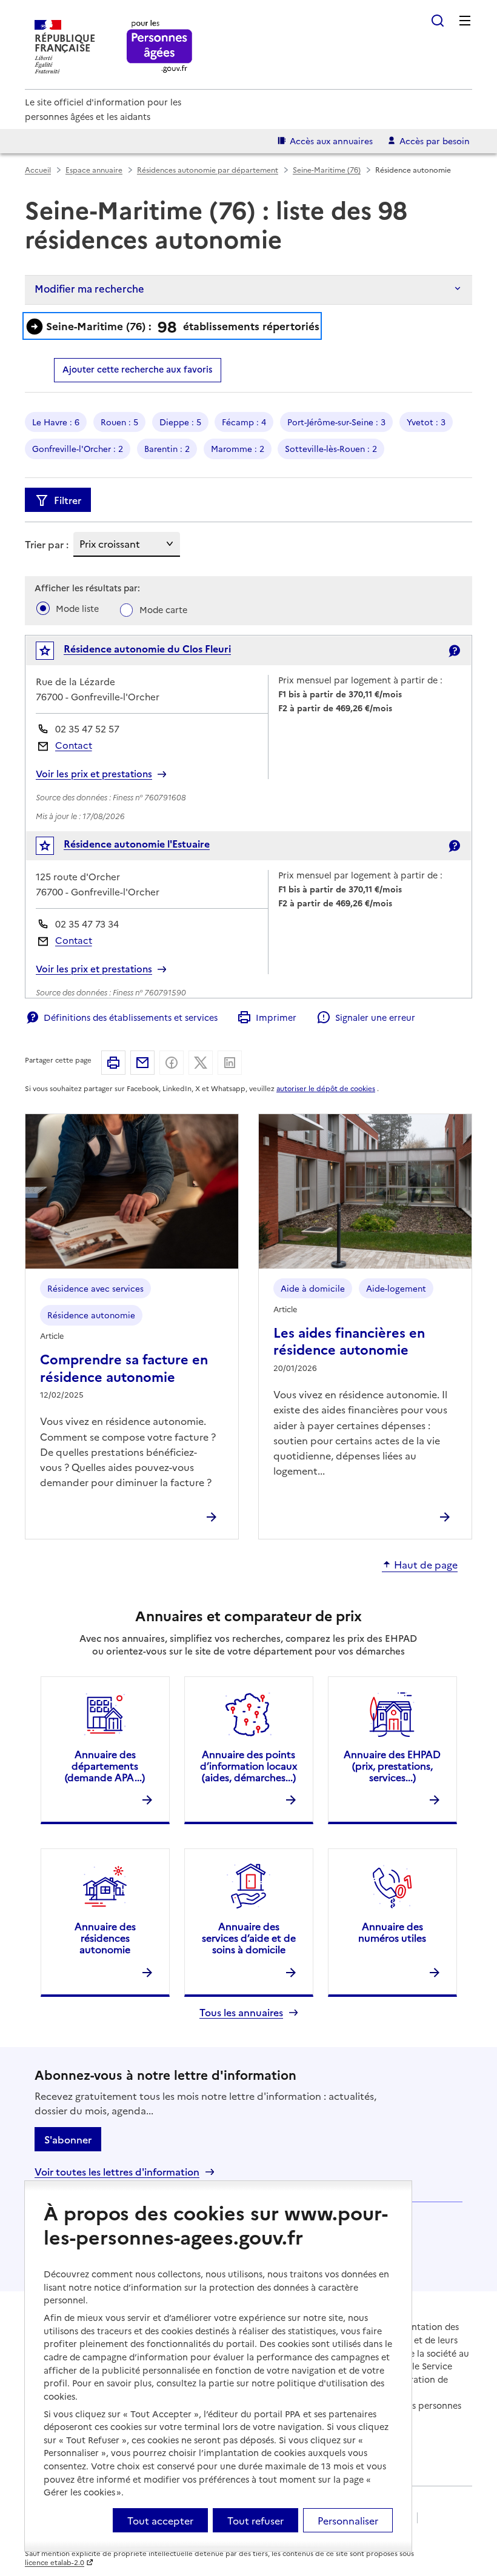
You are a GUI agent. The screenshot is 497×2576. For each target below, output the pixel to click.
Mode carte (163, 609)
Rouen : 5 (119, 422)
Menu (465, 21)
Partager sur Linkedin (230, 1063)
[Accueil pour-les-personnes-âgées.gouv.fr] (160, 47)
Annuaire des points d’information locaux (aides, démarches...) (248, 1765)
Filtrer (68, 500)
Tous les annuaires (241, 2012)
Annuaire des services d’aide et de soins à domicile (249, 1937)
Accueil (38, 169)
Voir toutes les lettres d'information (117, 2172)
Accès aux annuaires (331, 141)
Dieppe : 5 (180, 422)
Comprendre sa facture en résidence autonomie (124, 1367)
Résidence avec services (95, 1288)
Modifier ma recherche (89, 288)
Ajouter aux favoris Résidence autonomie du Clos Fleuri (53, 653)
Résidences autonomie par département (208, 169)
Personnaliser (348, 2520)
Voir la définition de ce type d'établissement (454, 651)
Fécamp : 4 (244, 422)
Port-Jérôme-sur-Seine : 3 (336, 422)
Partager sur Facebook (172, 1063)
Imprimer (276, 1017)
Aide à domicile (313, 1288)
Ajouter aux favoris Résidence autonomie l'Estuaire (53, 848)
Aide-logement (396, 1288)
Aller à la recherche (438, 21)
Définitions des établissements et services (131, 1017)
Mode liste (77, 608)
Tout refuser (255, 2520)
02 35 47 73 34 (87, 924)
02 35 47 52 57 (87, 729)
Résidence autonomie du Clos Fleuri (147, 648)
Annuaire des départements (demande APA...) (105, 1765)
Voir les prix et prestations (94, 774)
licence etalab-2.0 (55, 2562)
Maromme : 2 (238, 448)
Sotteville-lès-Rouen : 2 (331, 448)
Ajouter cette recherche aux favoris (137, 369)
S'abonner (68, 2139)
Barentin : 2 (167, 448)
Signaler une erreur (375, 1017)
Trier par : (47, 544)
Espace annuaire (94, 169)
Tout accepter (160, 2520)
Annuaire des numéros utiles (392, 1932)
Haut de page (426, 1565)
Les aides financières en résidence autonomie (349, 1340)
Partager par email (142, 1063)
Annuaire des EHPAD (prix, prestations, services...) (392, 1765)
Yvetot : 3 (426, 422)
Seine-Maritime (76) (327, 169)
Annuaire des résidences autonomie (105, 1937)
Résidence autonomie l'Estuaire (137, 843)
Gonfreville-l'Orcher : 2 (78, 448)
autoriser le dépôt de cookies (326, 1088)
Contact (74, 745)
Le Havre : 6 (56, 422)
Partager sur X (201, 1063)
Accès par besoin (435, 141)
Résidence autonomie (91, 1315)
